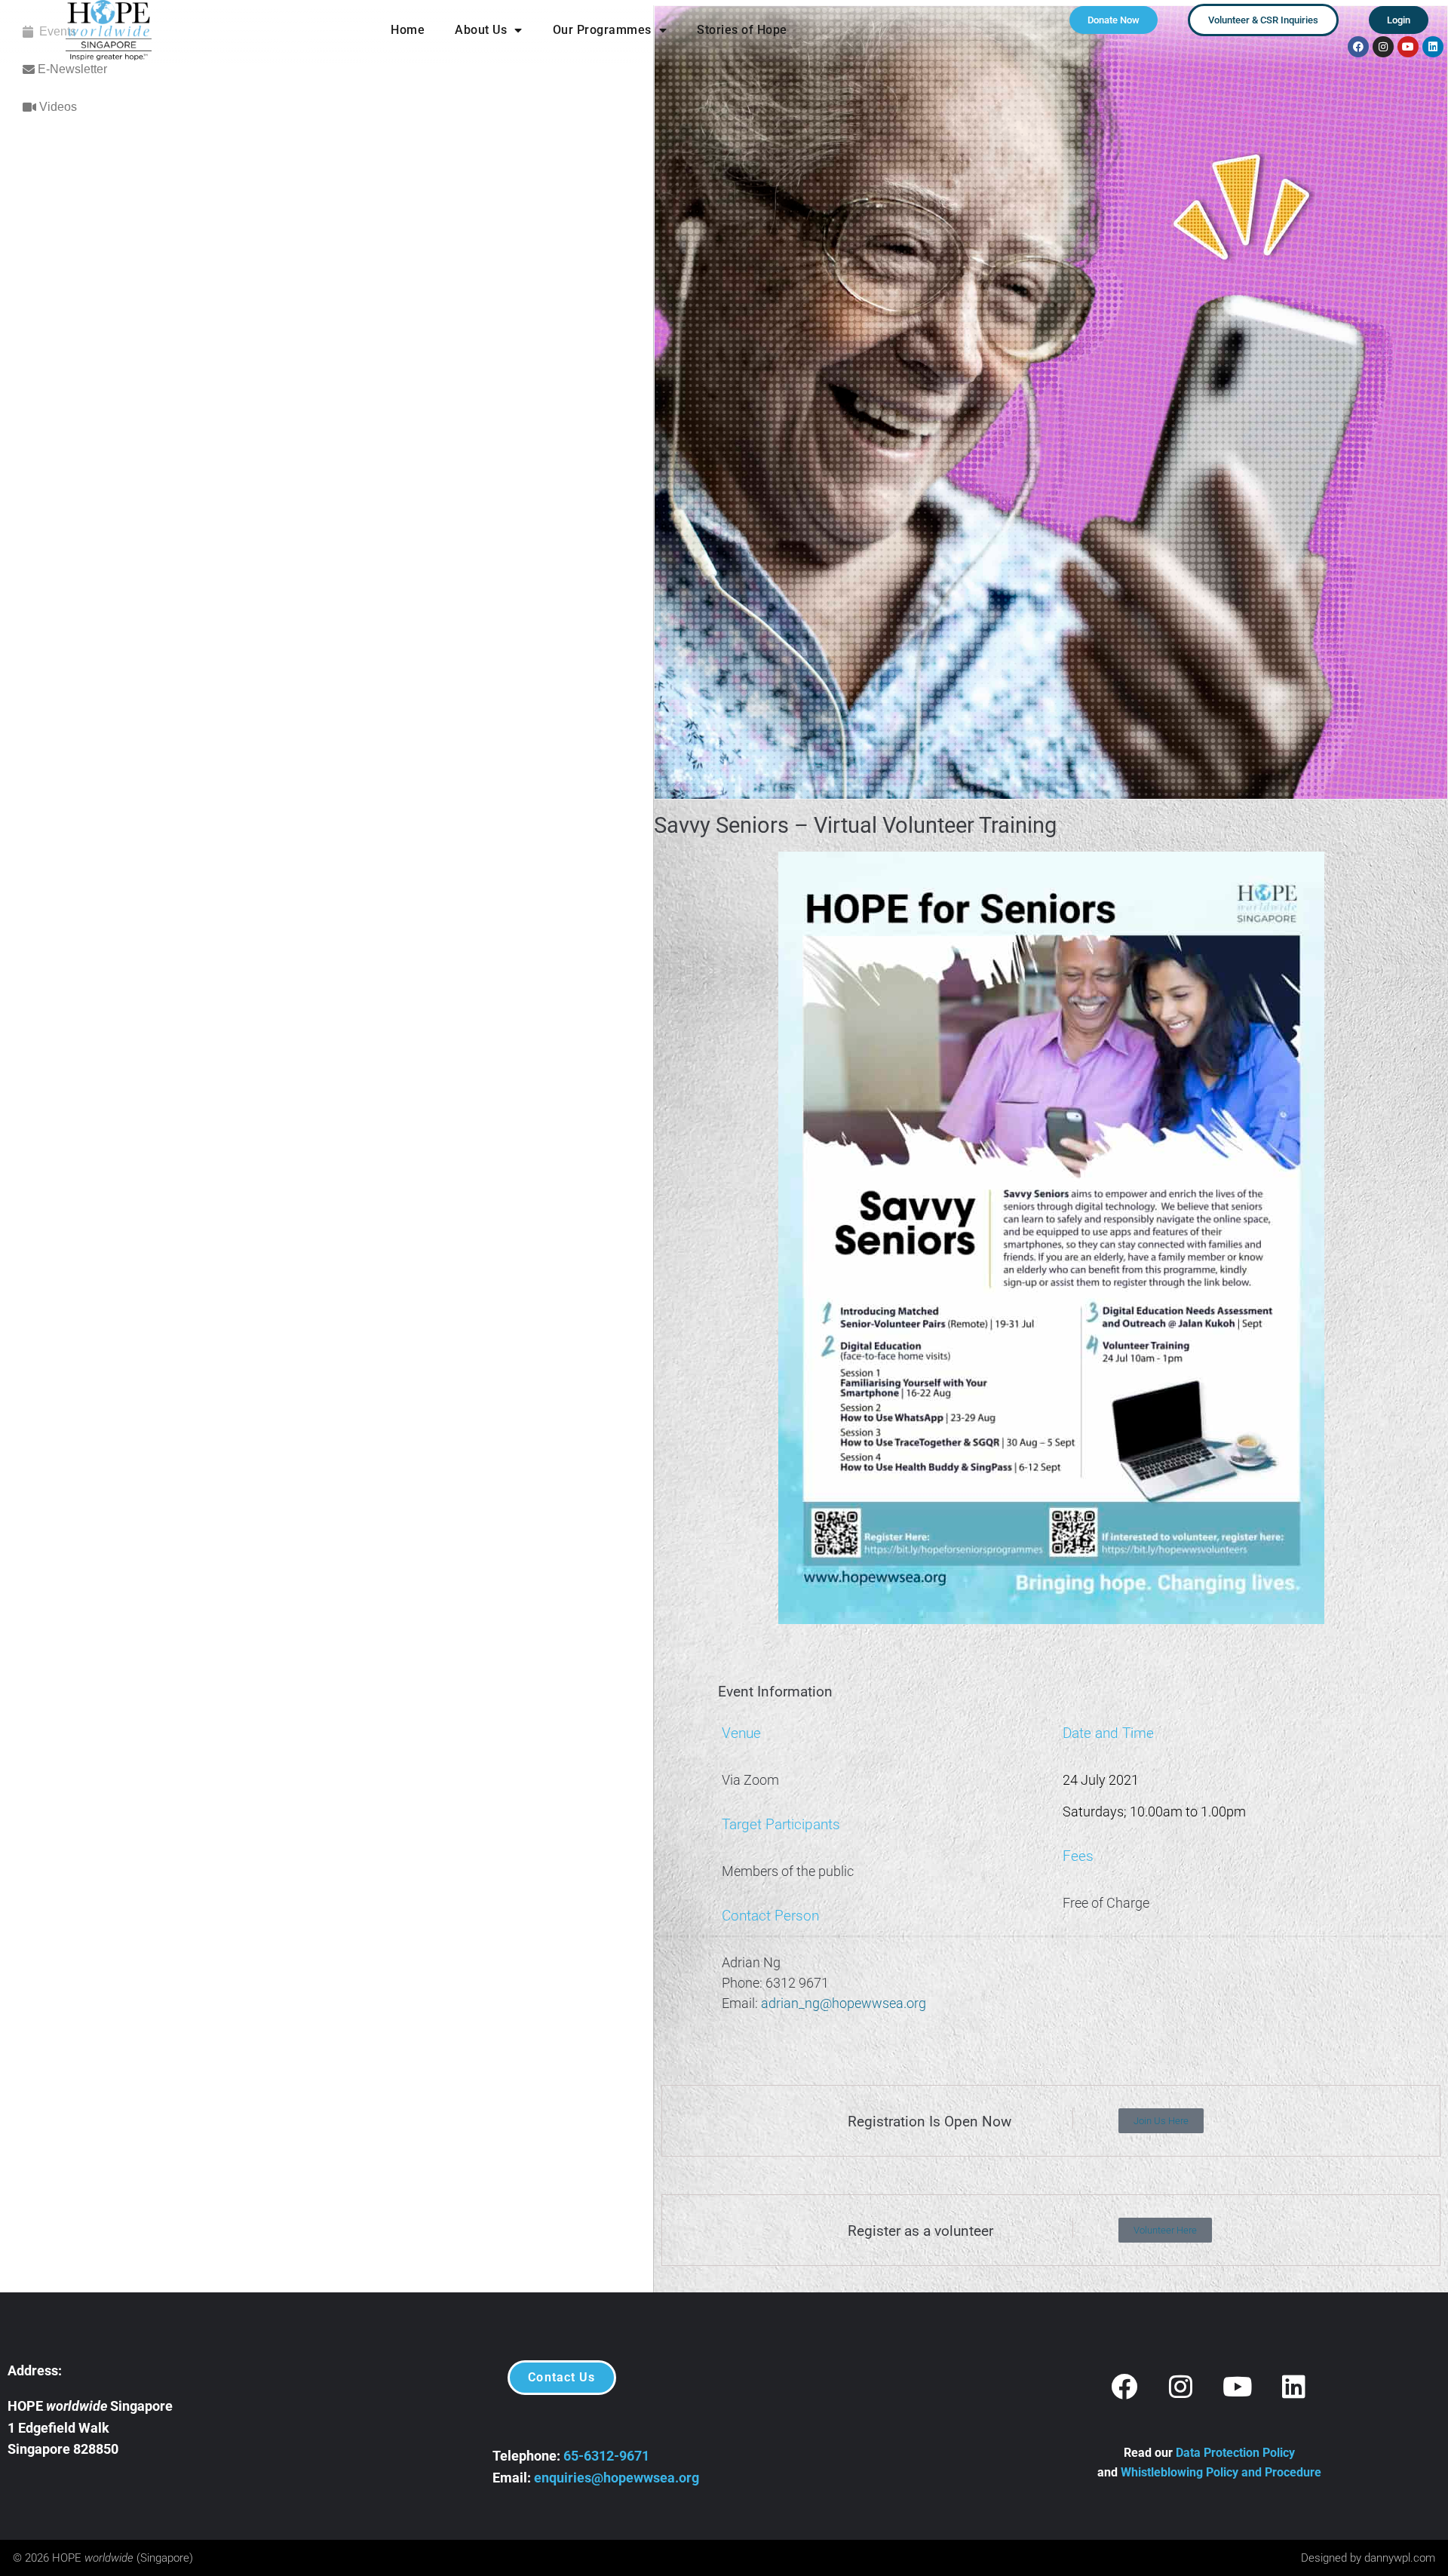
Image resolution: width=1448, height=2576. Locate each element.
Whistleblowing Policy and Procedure (1221, 2472)
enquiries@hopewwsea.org (617, 2478)
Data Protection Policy (1235, 2453)
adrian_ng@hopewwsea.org (845, 2003)
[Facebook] (1358, 47)
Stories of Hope (742, 30)
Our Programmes (602, 30)
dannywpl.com (1400, 2558)
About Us (481, 30)
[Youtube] (1408, 47)
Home (408, 30)
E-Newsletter (71, 69)
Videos (57, 107)
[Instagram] (1383, 47)
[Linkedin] (1433, 47)
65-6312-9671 (606, 2456)
